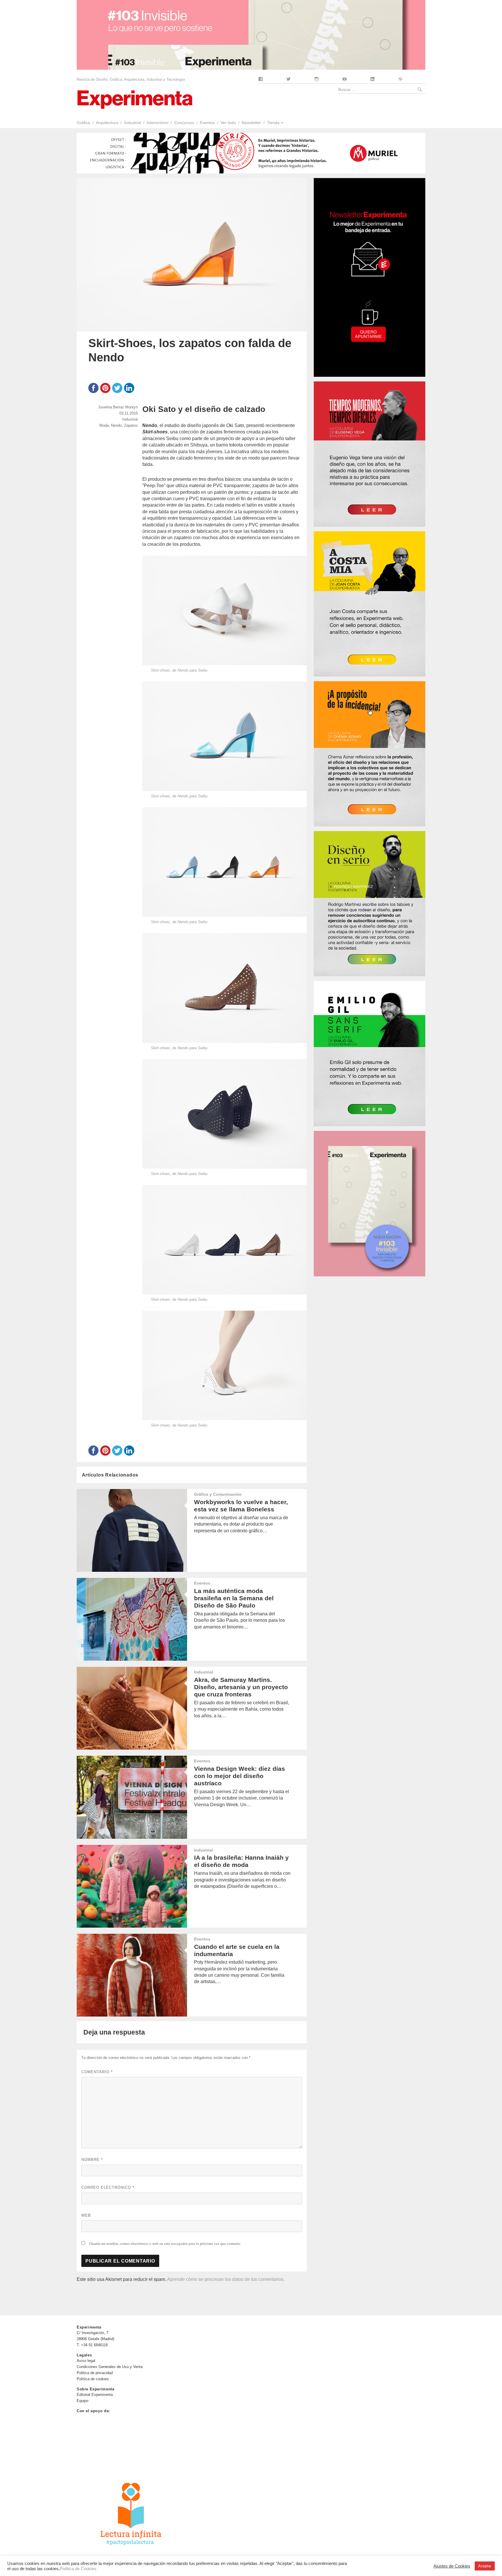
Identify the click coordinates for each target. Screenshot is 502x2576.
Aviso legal (86, 2361)
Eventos (207, 123)
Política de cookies (93, 2379)
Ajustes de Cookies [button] (452, 2566)
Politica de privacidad (95, 2373)
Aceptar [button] (485, 2566)
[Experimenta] (135, 99)
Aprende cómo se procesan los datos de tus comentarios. (226, 2279)
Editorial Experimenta (95, 2395)
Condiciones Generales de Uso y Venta (110, 2367)
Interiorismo (158, 123)
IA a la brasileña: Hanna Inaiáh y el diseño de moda (241, 1861)
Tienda (273, 123)
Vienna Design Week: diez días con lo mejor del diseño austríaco (240, 1776)
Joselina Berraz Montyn (118, 407)
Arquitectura (107, 123)
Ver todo (228, 123)
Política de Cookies (78, 2569)
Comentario (97, 2072)
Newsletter (251, 123)
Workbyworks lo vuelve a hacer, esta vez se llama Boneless (241, 1506)
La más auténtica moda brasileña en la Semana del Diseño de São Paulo (234, 1598)
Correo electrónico (108, 2187)
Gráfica (83, 123)
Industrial (132, 123)
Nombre (92, 2160)
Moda (104, 425)
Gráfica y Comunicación (218, 1494)
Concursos (184, 123)
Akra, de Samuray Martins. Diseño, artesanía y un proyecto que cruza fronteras (241, 1687)
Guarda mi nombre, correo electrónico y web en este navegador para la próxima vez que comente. (165, 2243)
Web (86, 2215)
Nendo (116, 425)
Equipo (83, 2401)
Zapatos (131, 425)
